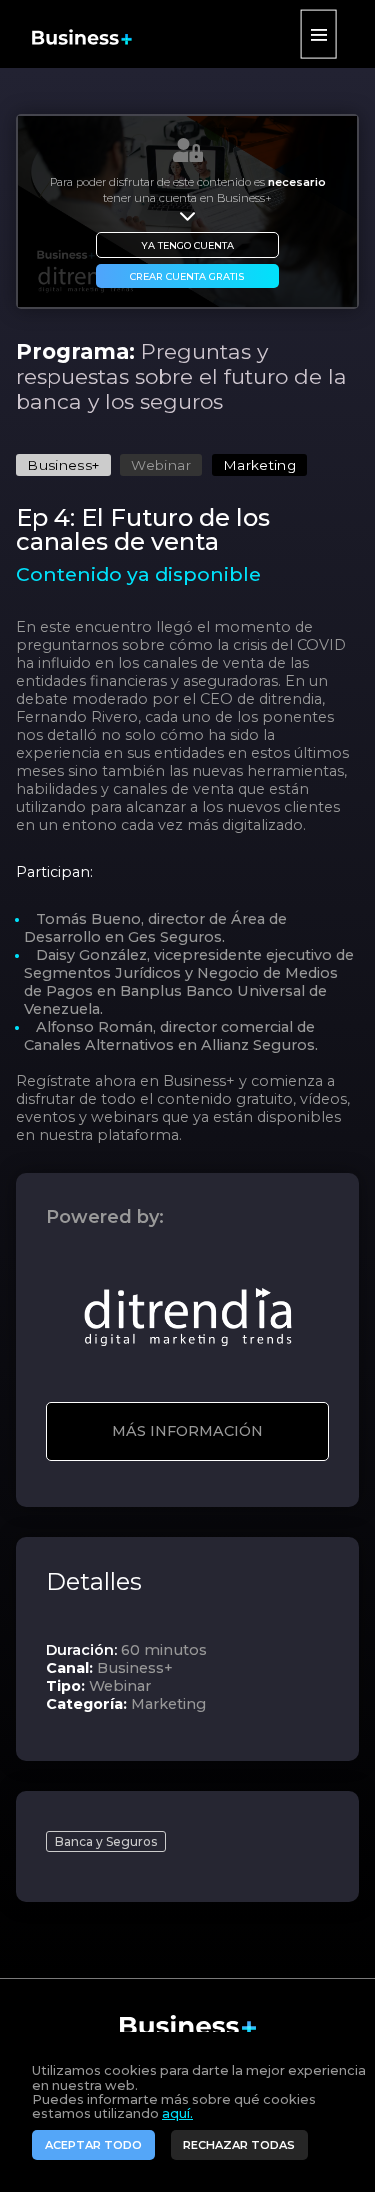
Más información (187, 1431)
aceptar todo (93, 2145)
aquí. (177, 2113)
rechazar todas (239, 2145)
